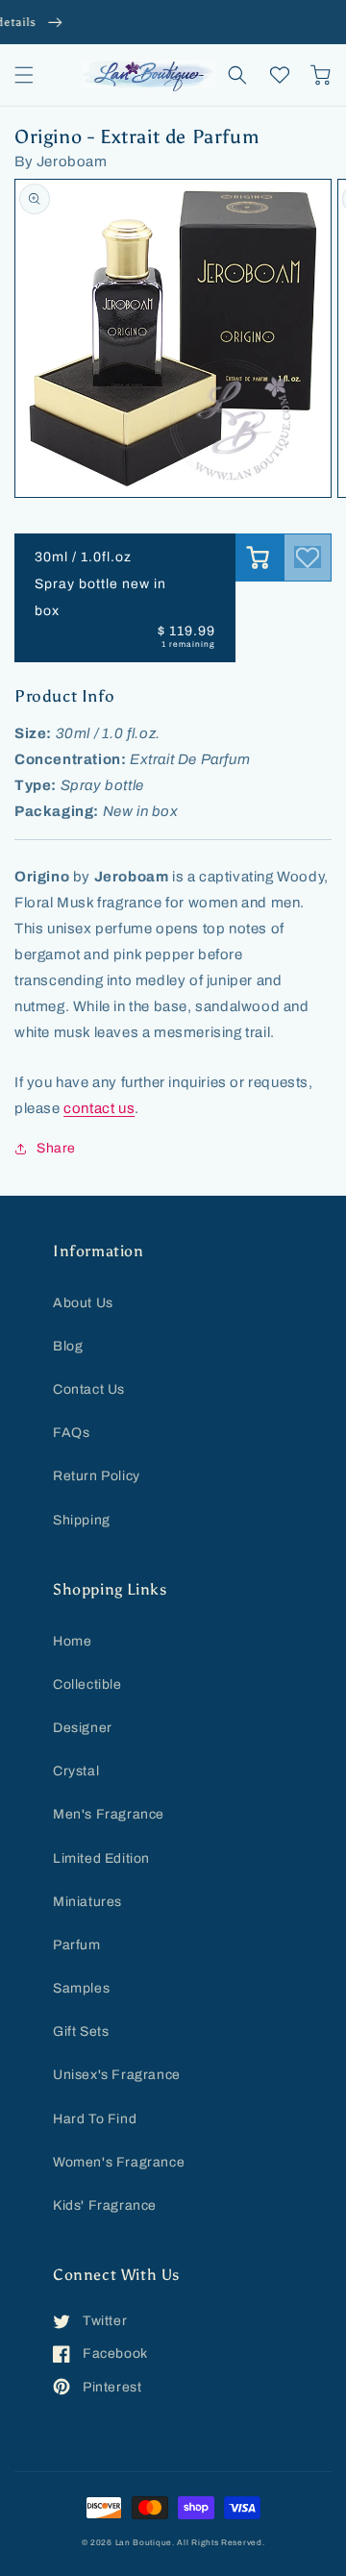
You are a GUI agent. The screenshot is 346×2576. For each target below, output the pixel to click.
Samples (81, 1988)
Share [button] (56, 1148)
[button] (24, 75)
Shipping (82, 1520)
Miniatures (87, 1902)
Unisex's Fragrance (117, 2075)
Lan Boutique (144, 2543)
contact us (99, 1108)
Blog (68, 1346)
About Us (83, 1303)
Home (72, 1641)
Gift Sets (81, 2031)
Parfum (77, 1945)
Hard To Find (95, 2119)
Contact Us (89, 1389)
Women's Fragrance (119, 2162)
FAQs (71, 1433)
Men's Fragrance (109, 1814)
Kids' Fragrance (105, 2205)
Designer (83, 1728)
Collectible (87, 1684)
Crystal (76, 1771)
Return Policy (97, 1476)
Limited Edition (101, 1858)
